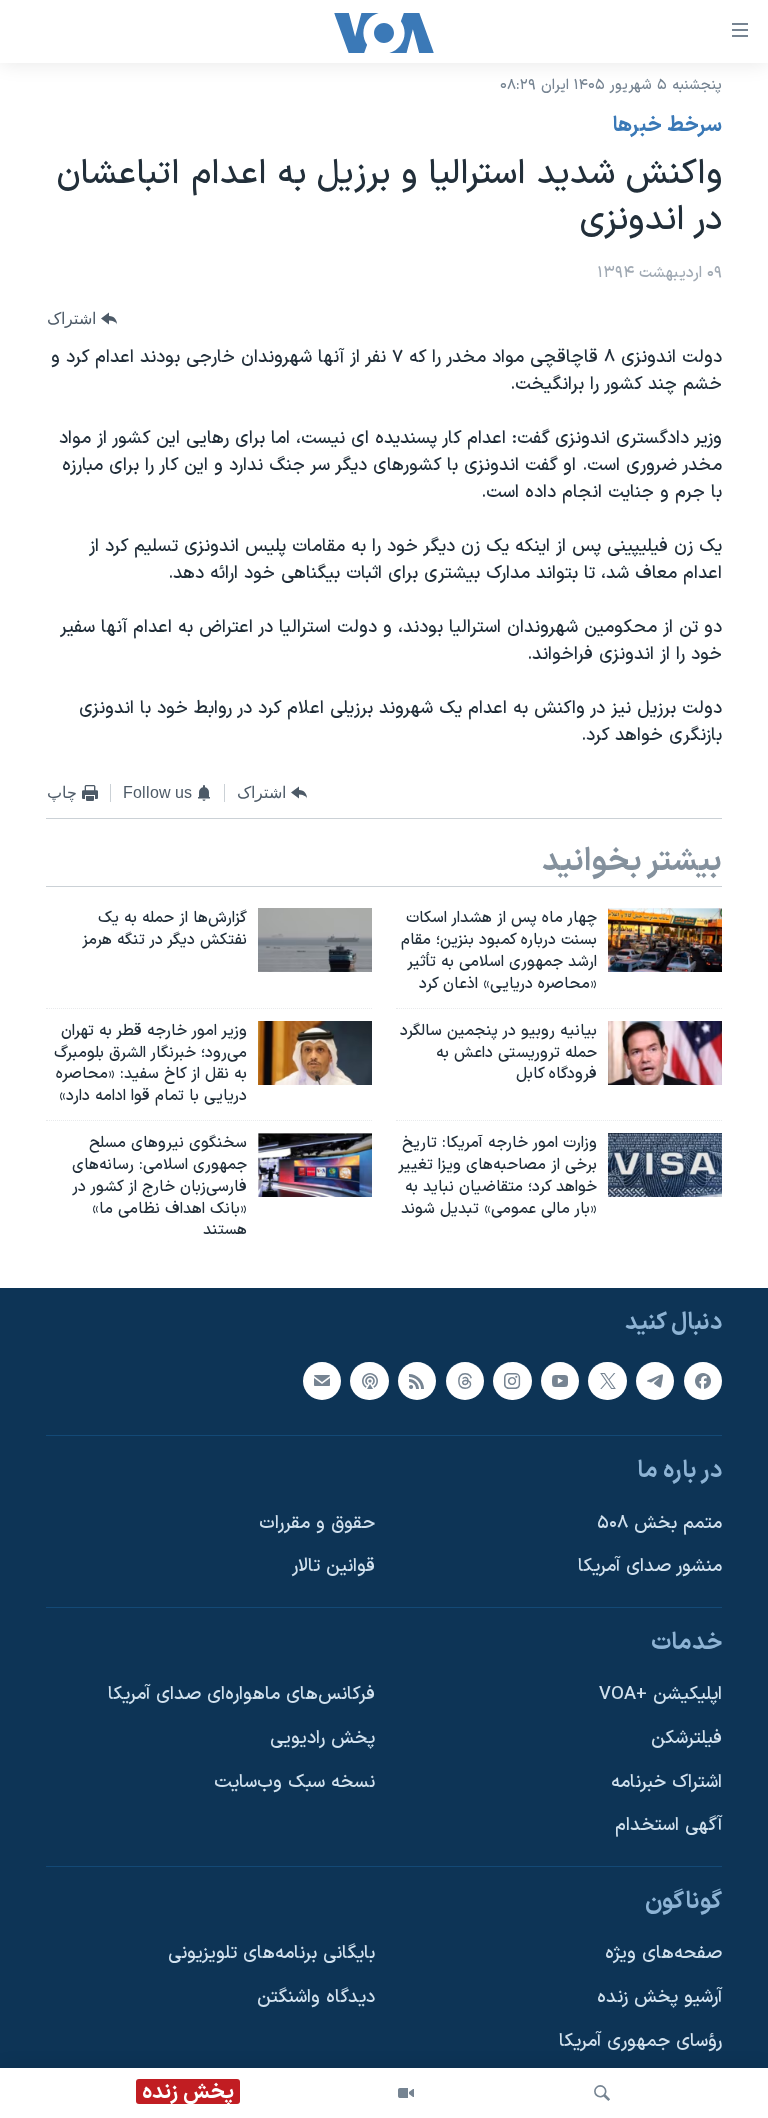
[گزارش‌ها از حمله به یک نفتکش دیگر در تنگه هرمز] (315, 940)
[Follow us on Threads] (465, 1381)
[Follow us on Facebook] (703, 1381)
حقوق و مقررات (317, 1523)
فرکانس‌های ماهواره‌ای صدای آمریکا (241, 1695)
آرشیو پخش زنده (659, 1997)
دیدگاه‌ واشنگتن (316, 1997)
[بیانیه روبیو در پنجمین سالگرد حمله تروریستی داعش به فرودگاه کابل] (665, 1053)
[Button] (82, 318)
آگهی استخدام (668, 1826)
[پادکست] (369, 1381)
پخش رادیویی (322, 1738)
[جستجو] (602, 2093)
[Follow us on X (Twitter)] (607, 1381)
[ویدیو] (406, 2093)
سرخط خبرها (667, 126)
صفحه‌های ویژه (663, 1954)
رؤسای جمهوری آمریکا (640, 2041)
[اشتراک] (322, 1381)
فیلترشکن (686, 1738)
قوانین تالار (333, 1567)
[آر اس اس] (417, 1381)
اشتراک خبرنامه (666, 1782)
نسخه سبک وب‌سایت (294, 1782)
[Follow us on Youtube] (560, 1381)
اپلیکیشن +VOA (660, 1695)
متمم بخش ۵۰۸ (659, 1523)
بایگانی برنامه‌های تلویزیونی (271, 1954)
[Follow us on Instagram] (512, 1381)
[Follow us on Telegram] (655, 1381)
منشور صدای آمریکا (650, 1567)
